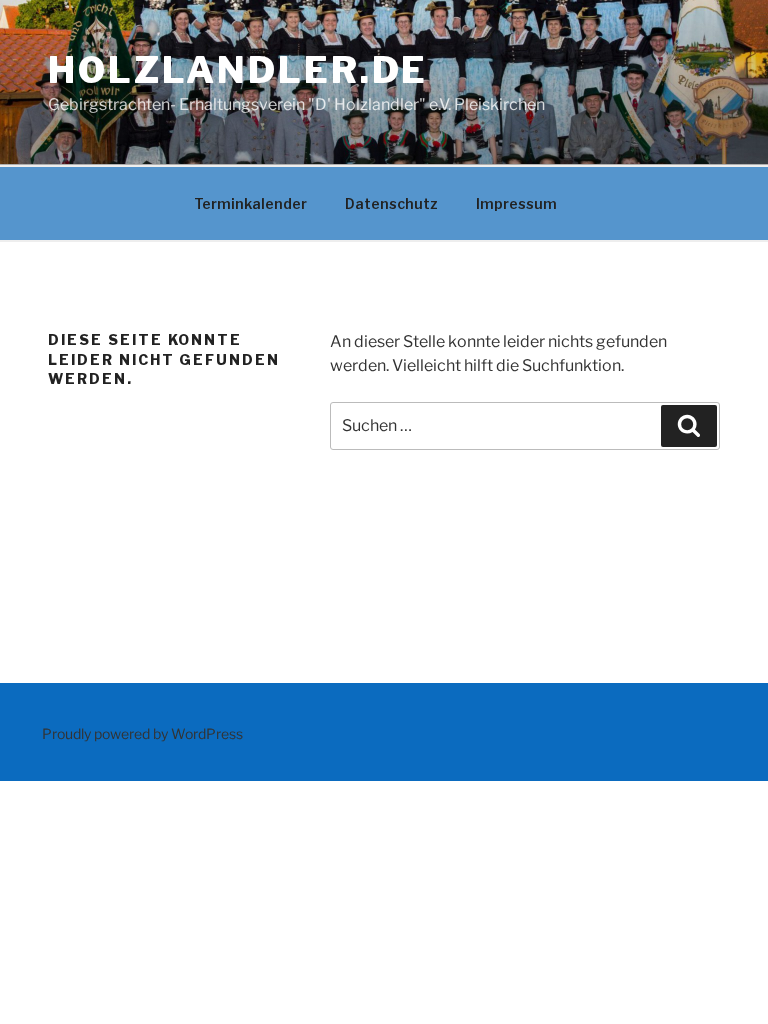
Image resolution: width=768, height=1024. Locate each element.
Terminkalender (250, 203)
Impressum (516, 203)
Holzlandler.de (238, 70)
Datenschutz (391, 203)
